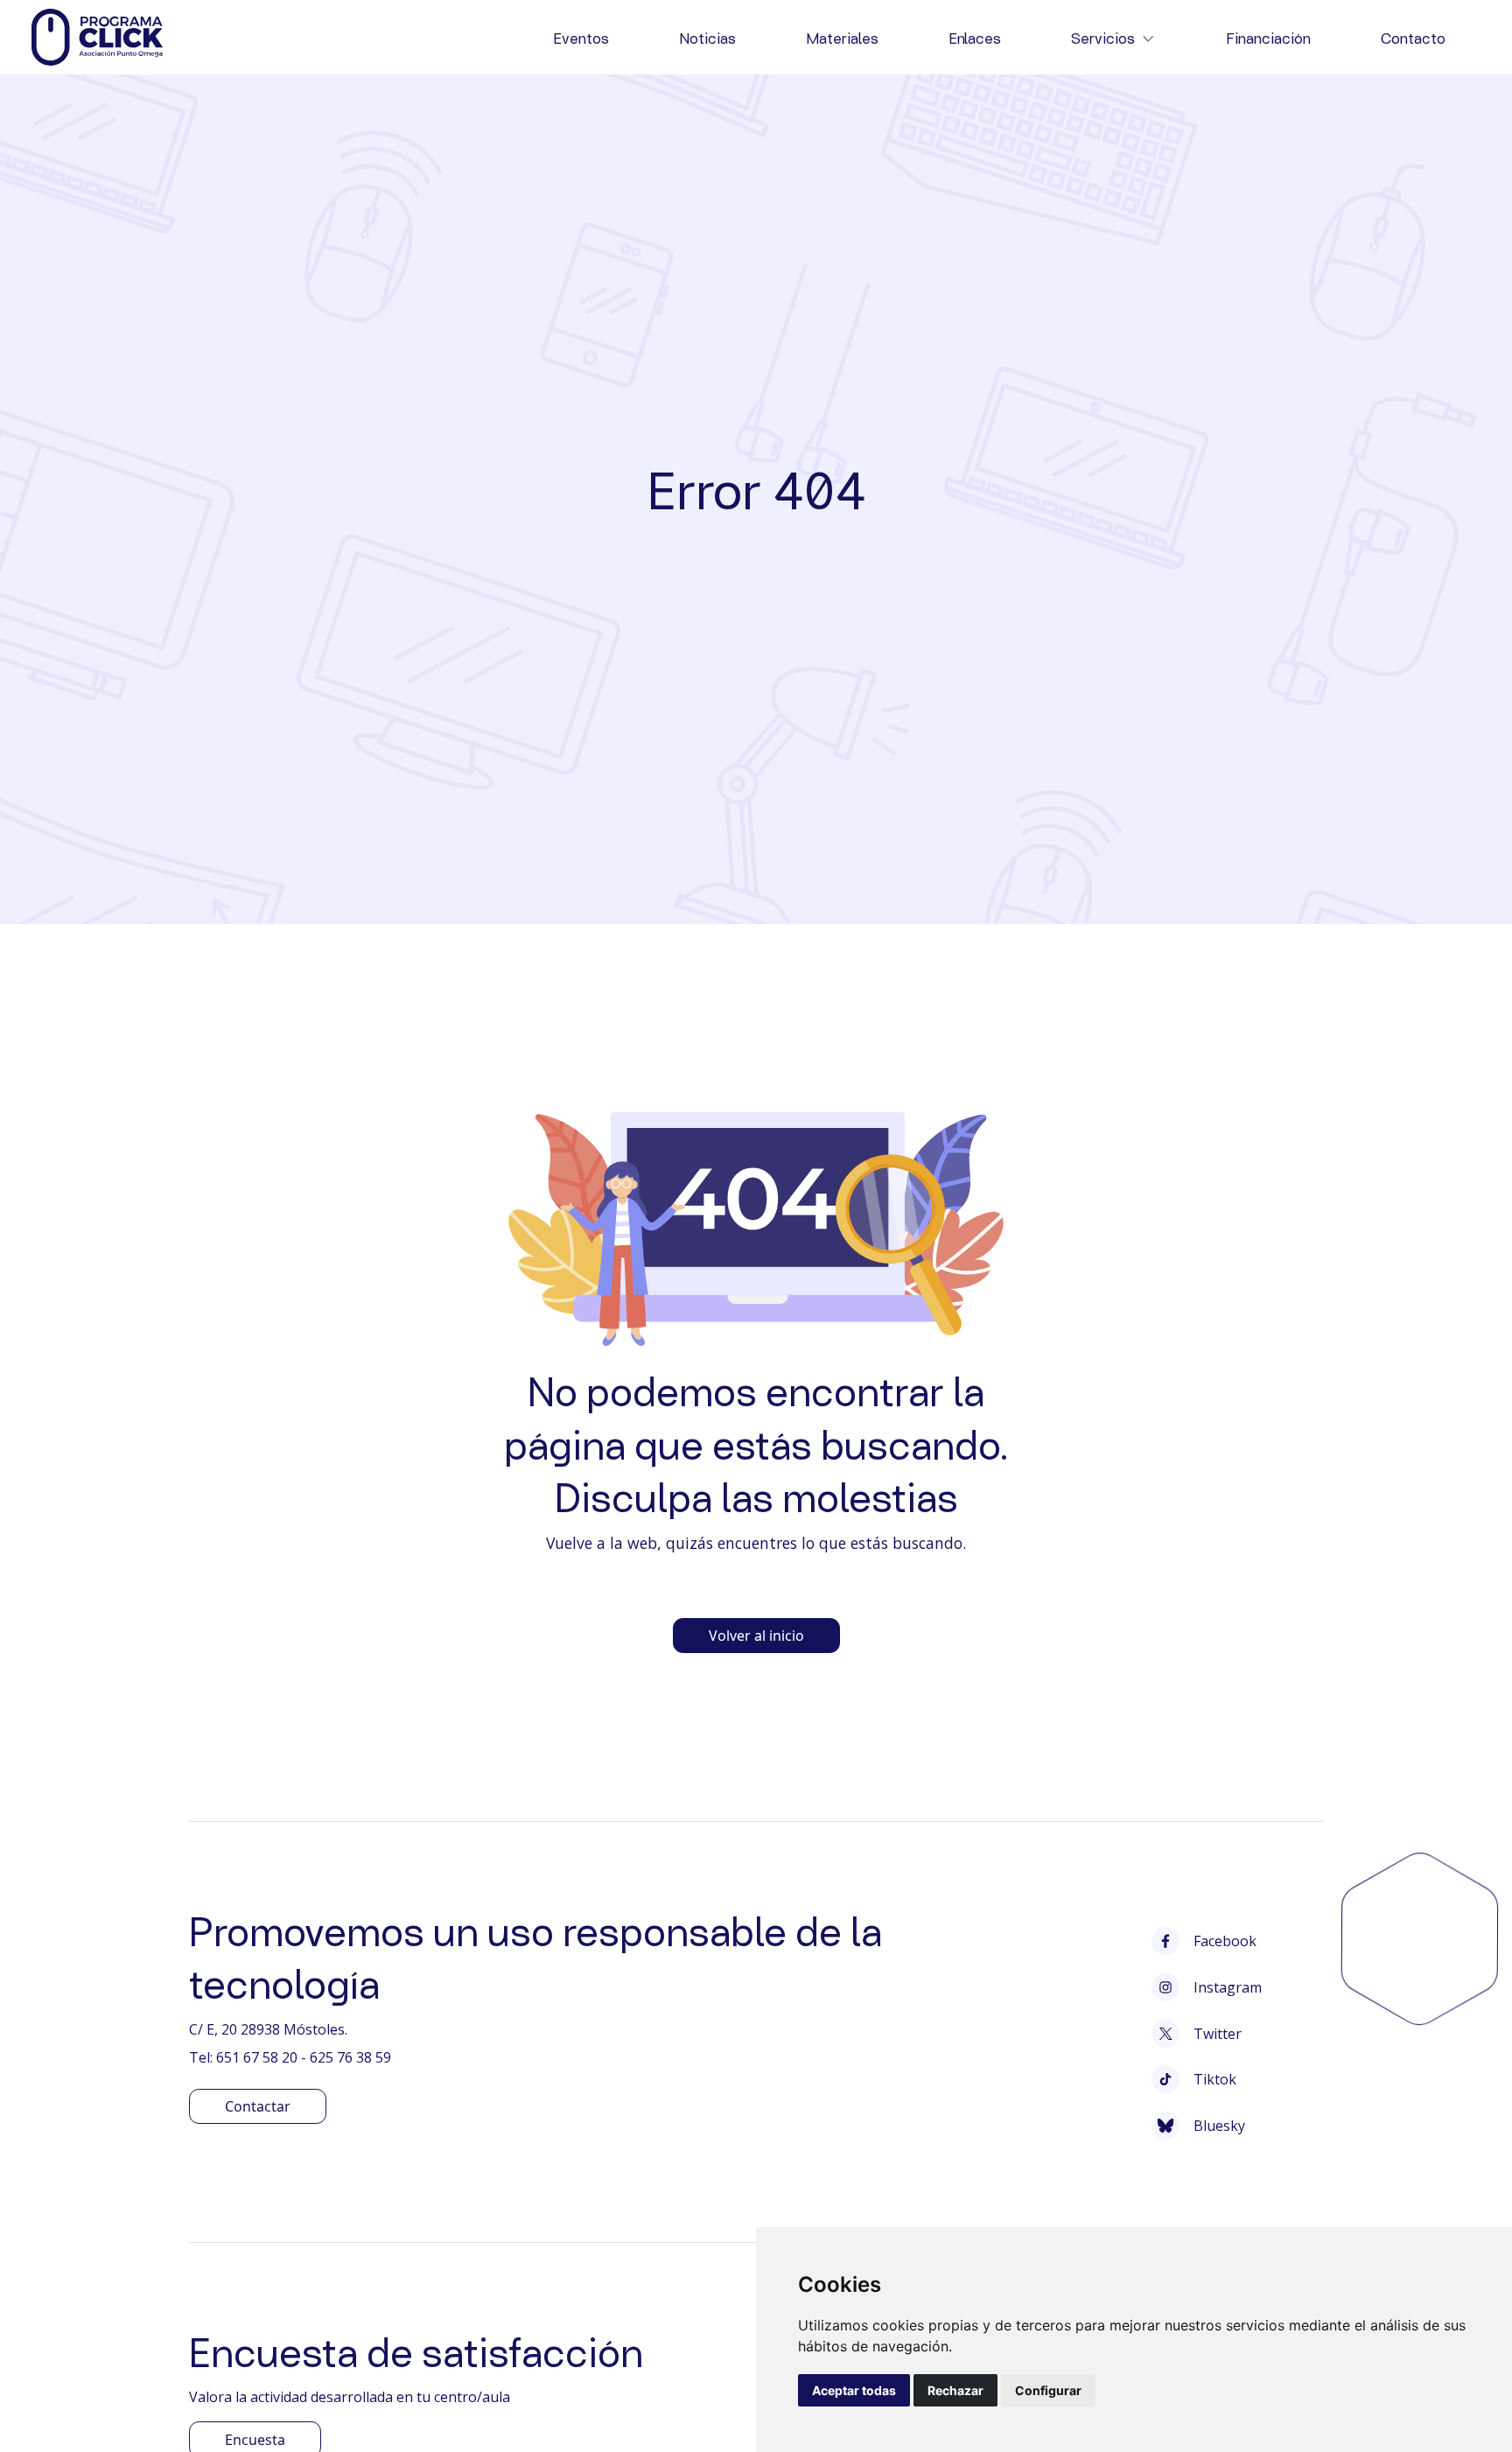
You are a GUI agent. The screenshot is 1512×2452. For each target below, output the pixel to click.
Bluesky (1219, 2126)
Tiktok (1215, 2079)
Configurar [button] (1048, 2390)
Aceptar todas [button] (854, 2390)
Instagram (1228, 1987)
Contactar (258, 2106)
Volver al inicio (756, 1636)
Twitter (1218, 2034)
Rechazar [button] (955, 2390)
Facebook (1225, 1941)
